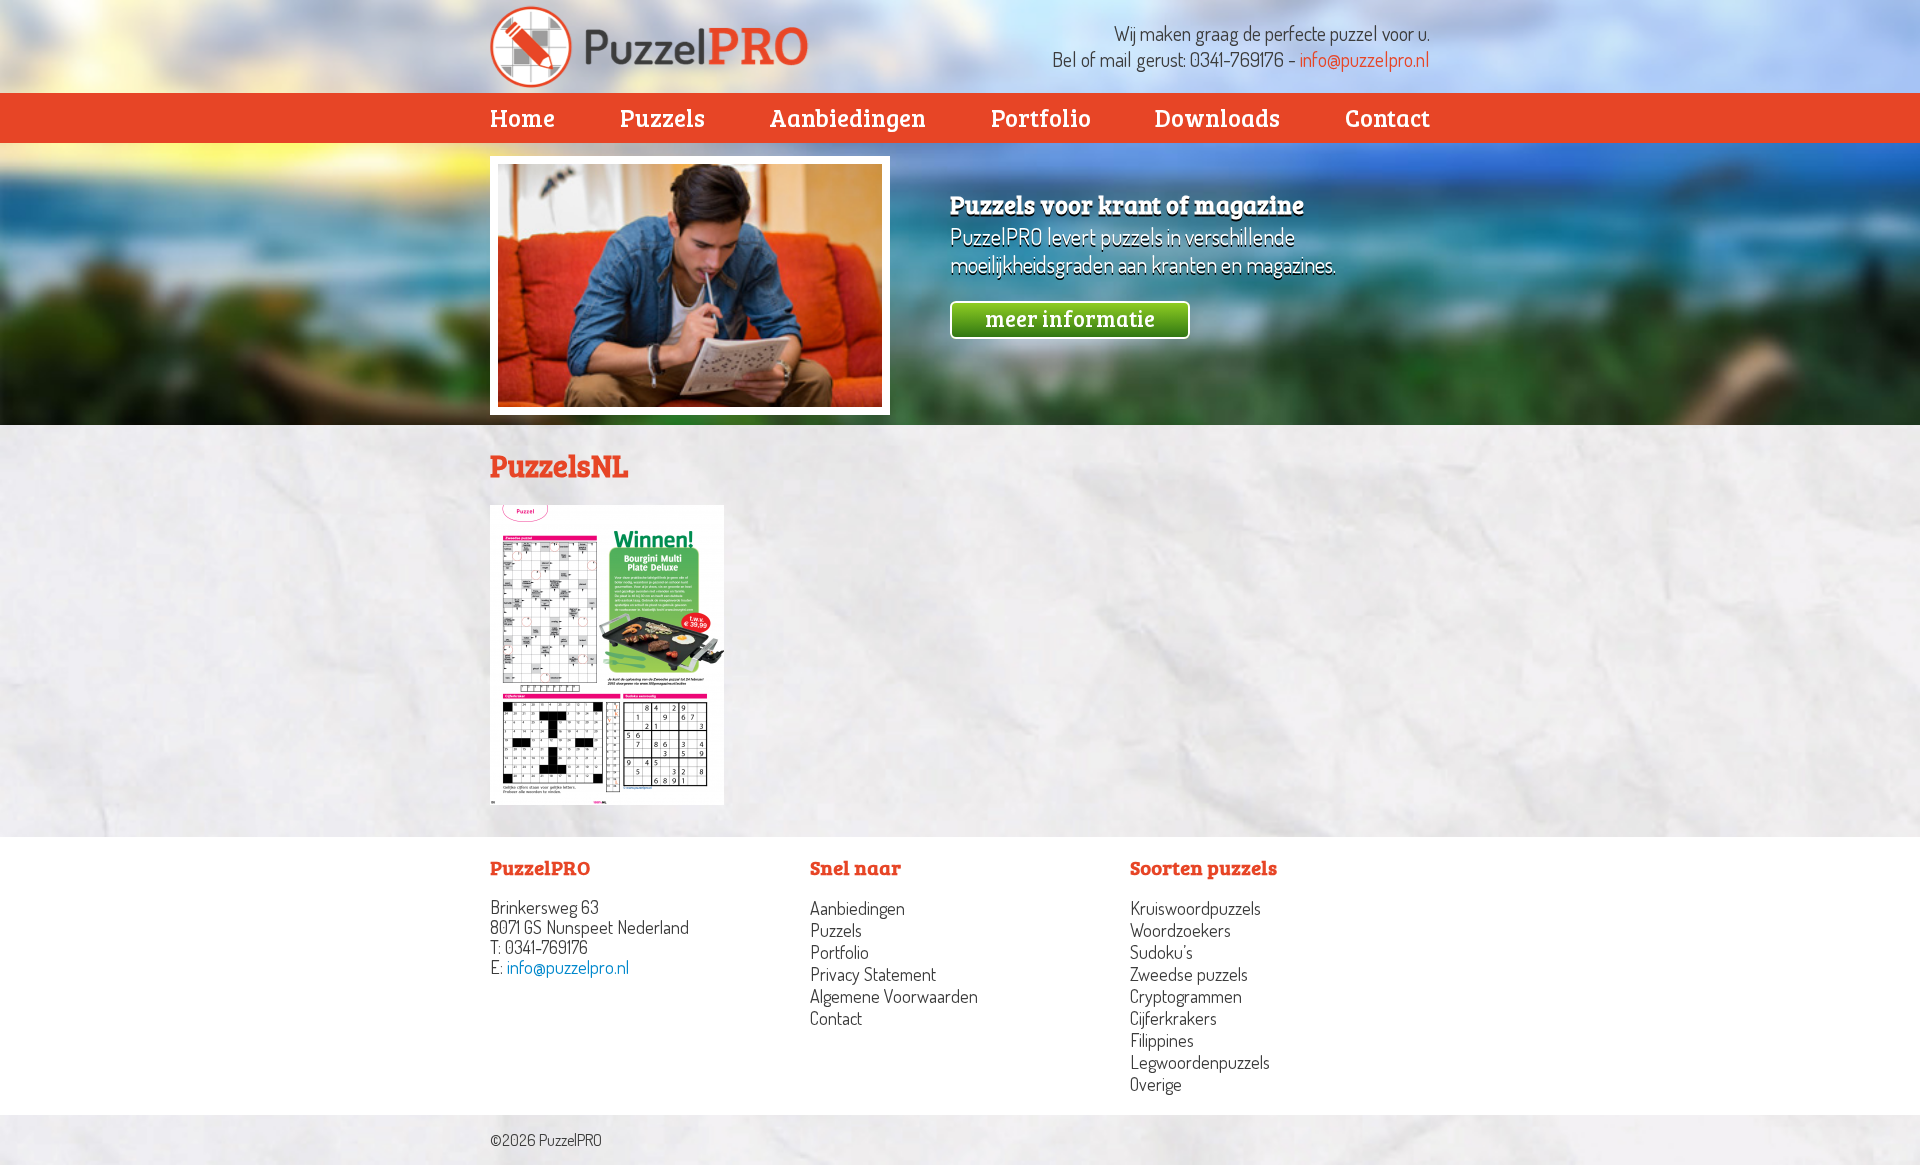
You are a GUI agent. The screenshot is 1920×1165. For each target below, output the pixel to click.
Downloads (1217, 117)
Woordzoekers (1180, 930)
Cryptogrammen (1186, 996)
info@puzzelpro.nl (1365, 59)
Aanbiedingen (847, 117)
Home (522, 117)
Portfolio (1041, 117)
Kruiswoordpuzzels (1195, 908)
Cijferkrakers (1173, 1018)
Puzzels (662, 117)
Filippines (1162, 1040)
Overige (1156, 1084)
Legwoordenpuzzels (1200, 1062)
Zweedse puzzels (1189, 974)
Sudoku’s (1161, 952)
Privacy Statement (873, 974)
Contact (1387, 117)
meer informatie (1070, 318)
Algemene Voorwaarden (894, 996)
